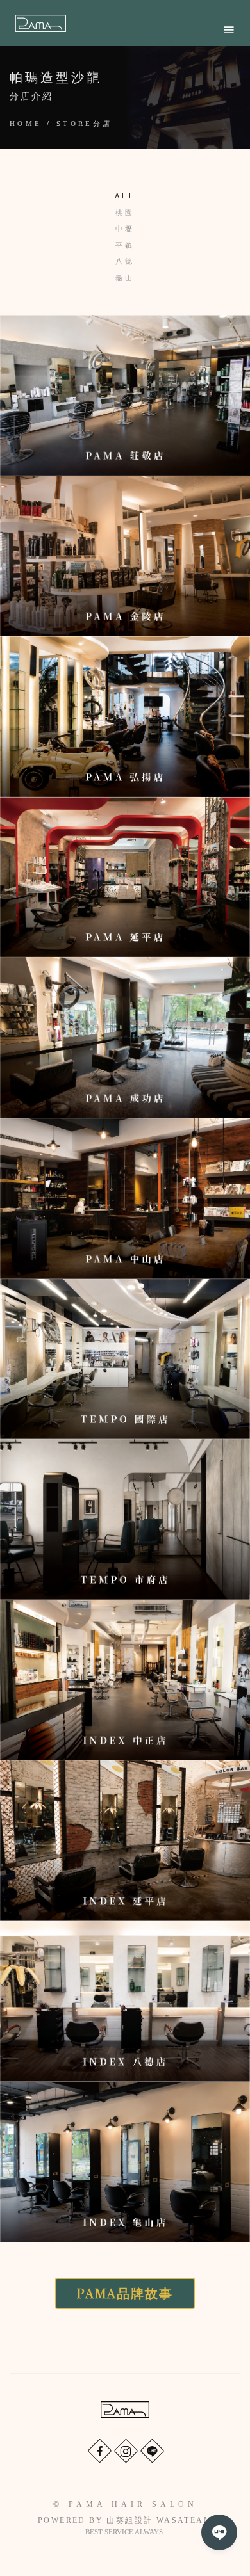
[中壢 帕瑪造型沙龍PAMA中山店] (125, 1199)
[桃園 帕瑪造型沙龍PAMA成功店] (125, 1037)
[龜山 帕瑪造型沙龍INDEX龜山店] (125, 2162)
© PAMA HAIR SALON (125, 2504)
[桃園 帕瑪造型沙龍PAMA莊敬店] (125, 395)
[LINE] (152, 2450)
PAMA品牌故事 (125, 2293)
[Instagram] (125, 2450)
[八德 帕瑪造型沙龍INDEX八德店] (125, 2001)
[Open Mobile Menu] (229, 30)
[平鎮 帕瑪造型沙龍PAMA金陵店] (125, 556)
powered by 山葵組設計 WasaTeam (125, 2520)
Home (26, 124)
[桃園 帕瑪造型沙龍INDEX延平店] (125, 1841)
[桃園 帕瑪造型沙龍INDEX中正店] (125, 1680)
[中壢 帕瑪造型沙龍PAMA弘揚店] (125, 717)
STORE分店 (85, 124)
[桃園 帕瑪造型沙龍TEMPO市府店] (125, 1519)
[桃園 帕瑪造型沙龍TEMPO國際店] (125, 1359)
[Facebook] (99, 2450)
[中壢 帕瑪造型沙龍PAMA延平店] (125, 877)
